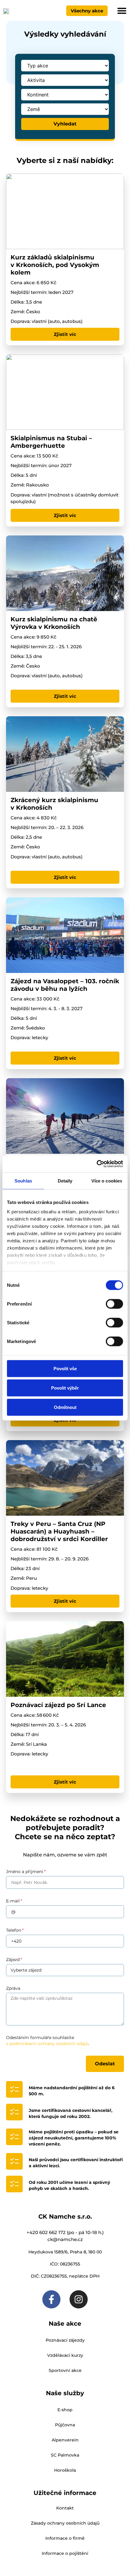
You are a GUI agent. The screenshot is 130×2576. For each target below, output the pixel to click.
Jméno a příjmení (25, 1872)
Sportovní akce (65, 2370)
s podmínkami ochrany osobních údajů (47, 2044)
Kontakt (65, 2508)
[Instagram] (79, 2299)
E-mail (13, 1901)
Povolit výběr (65, 1388)
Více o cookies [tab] (107, 1181)
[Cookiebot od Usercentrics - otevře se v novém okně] (97, 1164)
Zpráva (13, 1988)
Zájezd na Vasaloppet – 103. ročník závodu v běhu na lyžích (65, 985)
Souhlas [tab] (23, 1181)
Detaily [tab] (65, 1181)
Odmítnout (65, 1407)
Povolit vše (65, 1368)
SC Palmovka (65, 2455)
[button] (122, 11)
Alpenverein (65, 2440)
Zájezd (13, 1960)
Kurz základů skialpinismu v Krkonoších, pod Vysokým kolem (55, 265)
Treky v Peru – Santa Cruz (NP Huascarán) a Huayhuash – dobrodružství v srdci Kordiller (60, 1531)
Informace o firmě (65, 2538)
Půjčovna (65, 2425)
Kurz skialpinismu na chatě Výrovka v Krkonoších (54, 623)
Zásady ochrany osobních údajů (65, 2523)
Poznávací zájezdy (65, 2340)
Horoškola (65, 2470)
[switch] (114, 1304)
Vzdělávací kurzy (65, 2355)
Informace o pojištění (65, 2553)
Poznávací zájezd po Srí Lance (58, 1705)
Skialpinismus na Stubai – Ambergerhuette (51, 442)
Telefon (14, 1930)
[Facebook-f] (51, 2299)
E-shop (65, 2410)
